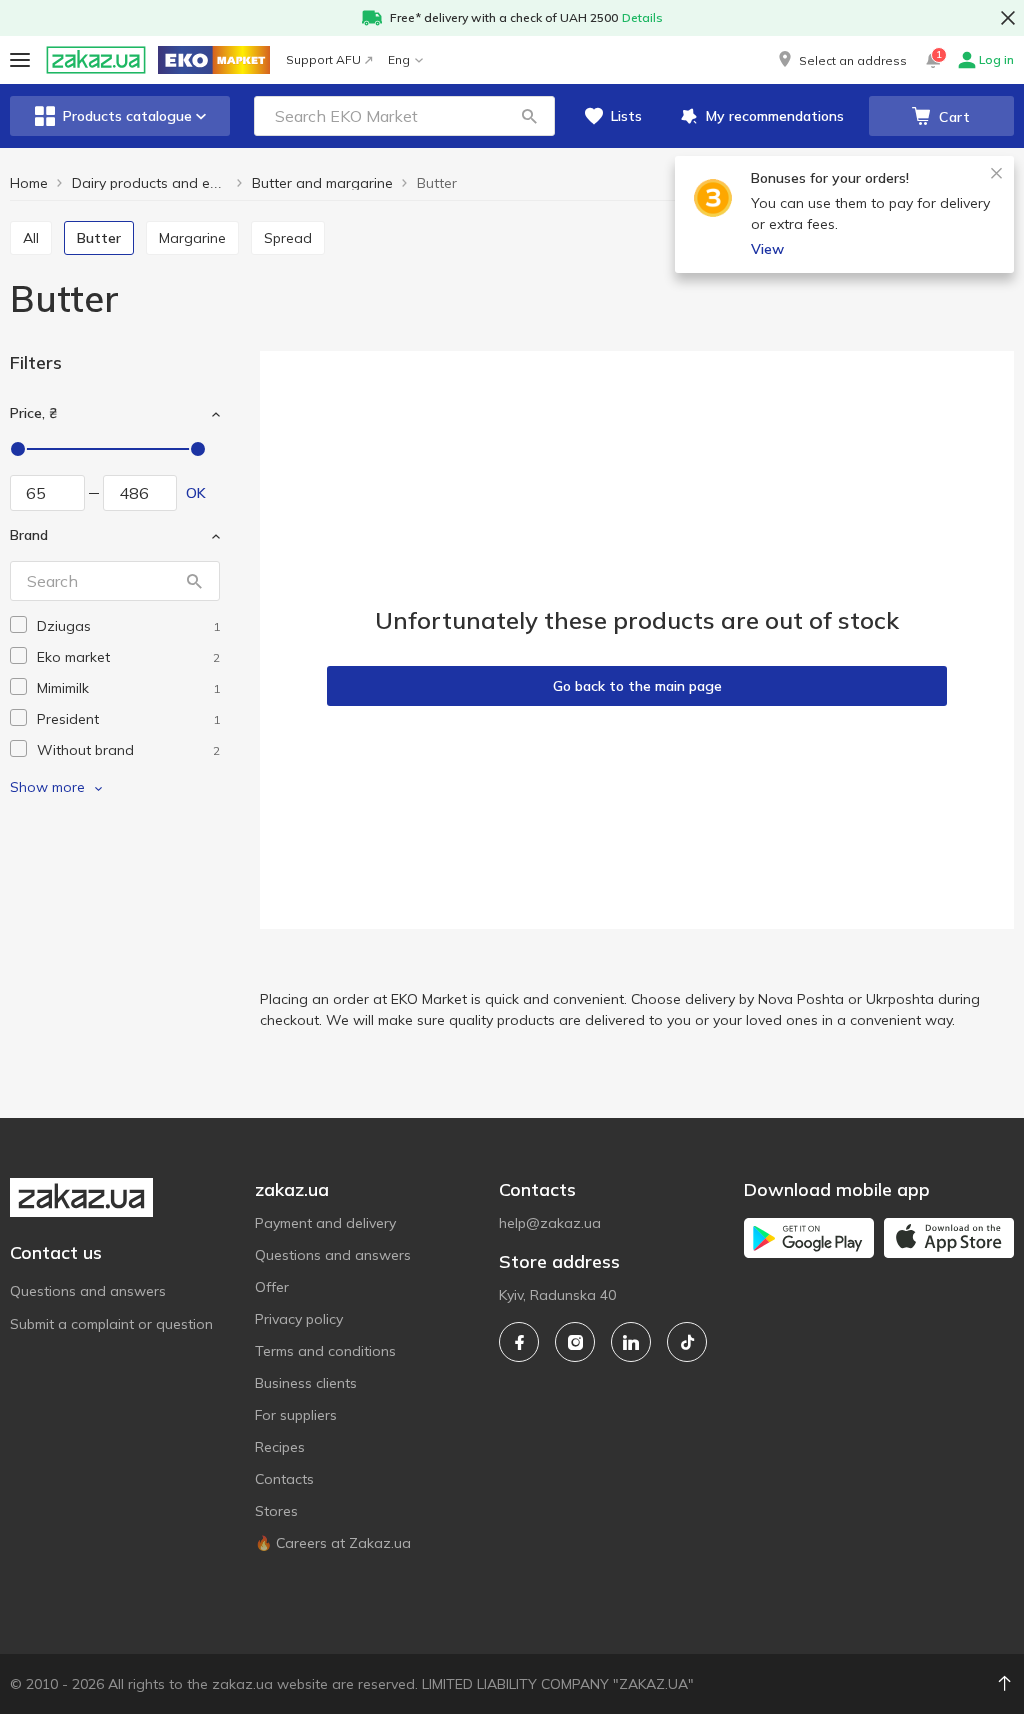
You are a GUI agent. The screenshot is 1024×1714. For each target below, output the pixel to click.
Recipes (280, 1447)
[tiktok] (687, 1342)
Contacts (284, 1479)
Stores (276, 1511)
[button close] (1008, 18)
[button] (841, 60)
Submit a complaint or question (111, 1324)
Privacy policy (299, 1319)
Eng (399, 59)
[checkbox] (18, 624)
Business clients (306, 1383)
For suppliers (296, 1415)
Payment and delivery (325, 1223)
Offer (272, 1287)
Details (642, 17)
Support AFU (323, 59)
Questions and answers (88, 1291)
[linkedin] (631, 1342)
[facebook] (519, 1342)
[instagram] (575, 1342)
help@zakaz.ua (550, 1223)
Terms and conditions (325, 1351)
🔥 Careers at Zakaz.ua (333, 1543)
